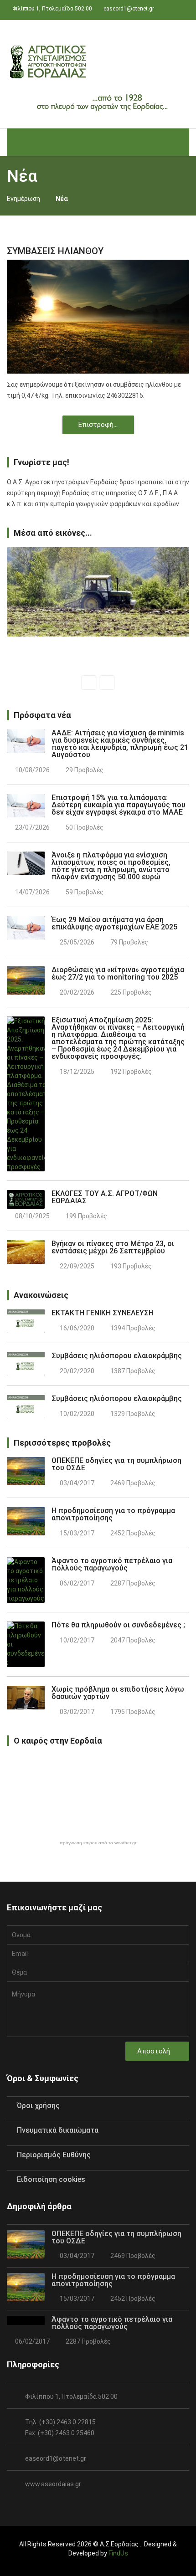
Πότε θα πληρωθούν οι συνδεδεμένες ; (118, 1625)
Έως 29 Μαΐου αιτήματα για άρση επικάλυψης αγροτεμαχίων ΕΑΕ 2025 (114, 923)
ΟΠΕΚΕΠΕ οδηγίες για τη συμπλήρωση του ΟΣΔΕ (116, 1464)
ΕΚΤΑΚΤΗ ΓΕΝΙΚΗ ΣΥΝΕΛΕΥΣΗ (103, 1313)
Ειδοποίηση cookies (51, 2179)
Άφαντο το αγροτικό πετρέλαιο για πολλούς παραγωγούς (112, 1564)
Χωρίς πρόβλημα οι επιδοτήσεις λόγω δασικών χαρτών (118, 1693)
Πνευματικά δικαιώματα (58, 2130)
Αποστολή (155, 2051)
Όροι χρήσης (38, 2106)
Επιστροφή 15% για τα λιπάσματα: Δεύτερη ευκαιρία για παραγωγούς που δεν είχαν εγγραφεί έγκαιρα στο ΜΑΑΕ (119, 805)
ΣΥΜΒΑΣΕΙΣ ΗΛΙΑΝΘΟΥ (55, 251)
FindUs (118, 2553)
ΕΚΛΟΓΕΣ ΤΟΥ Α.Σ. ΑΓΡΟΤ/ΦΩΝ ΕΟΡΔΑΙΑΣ (105, 1197)
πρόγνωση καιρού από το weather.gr (98, 1843)
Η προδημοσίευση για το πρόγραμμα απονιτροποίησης (113, 1514)
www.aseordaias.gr (53, 2484)
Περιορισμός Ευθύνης (54, 2155)
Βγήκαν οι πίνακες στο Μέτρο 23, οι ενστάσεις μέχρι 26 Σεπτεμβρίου (113, 1247)
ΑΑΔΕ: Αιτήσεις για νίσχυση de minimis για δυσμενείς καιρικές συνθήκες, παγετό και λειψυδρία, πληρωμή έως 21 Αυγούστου (120, 744)
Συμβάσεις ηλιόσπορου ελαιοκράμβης (117, 1356)
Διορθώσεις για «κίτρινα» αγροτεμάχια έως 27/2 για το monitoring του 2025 (118, 973)
